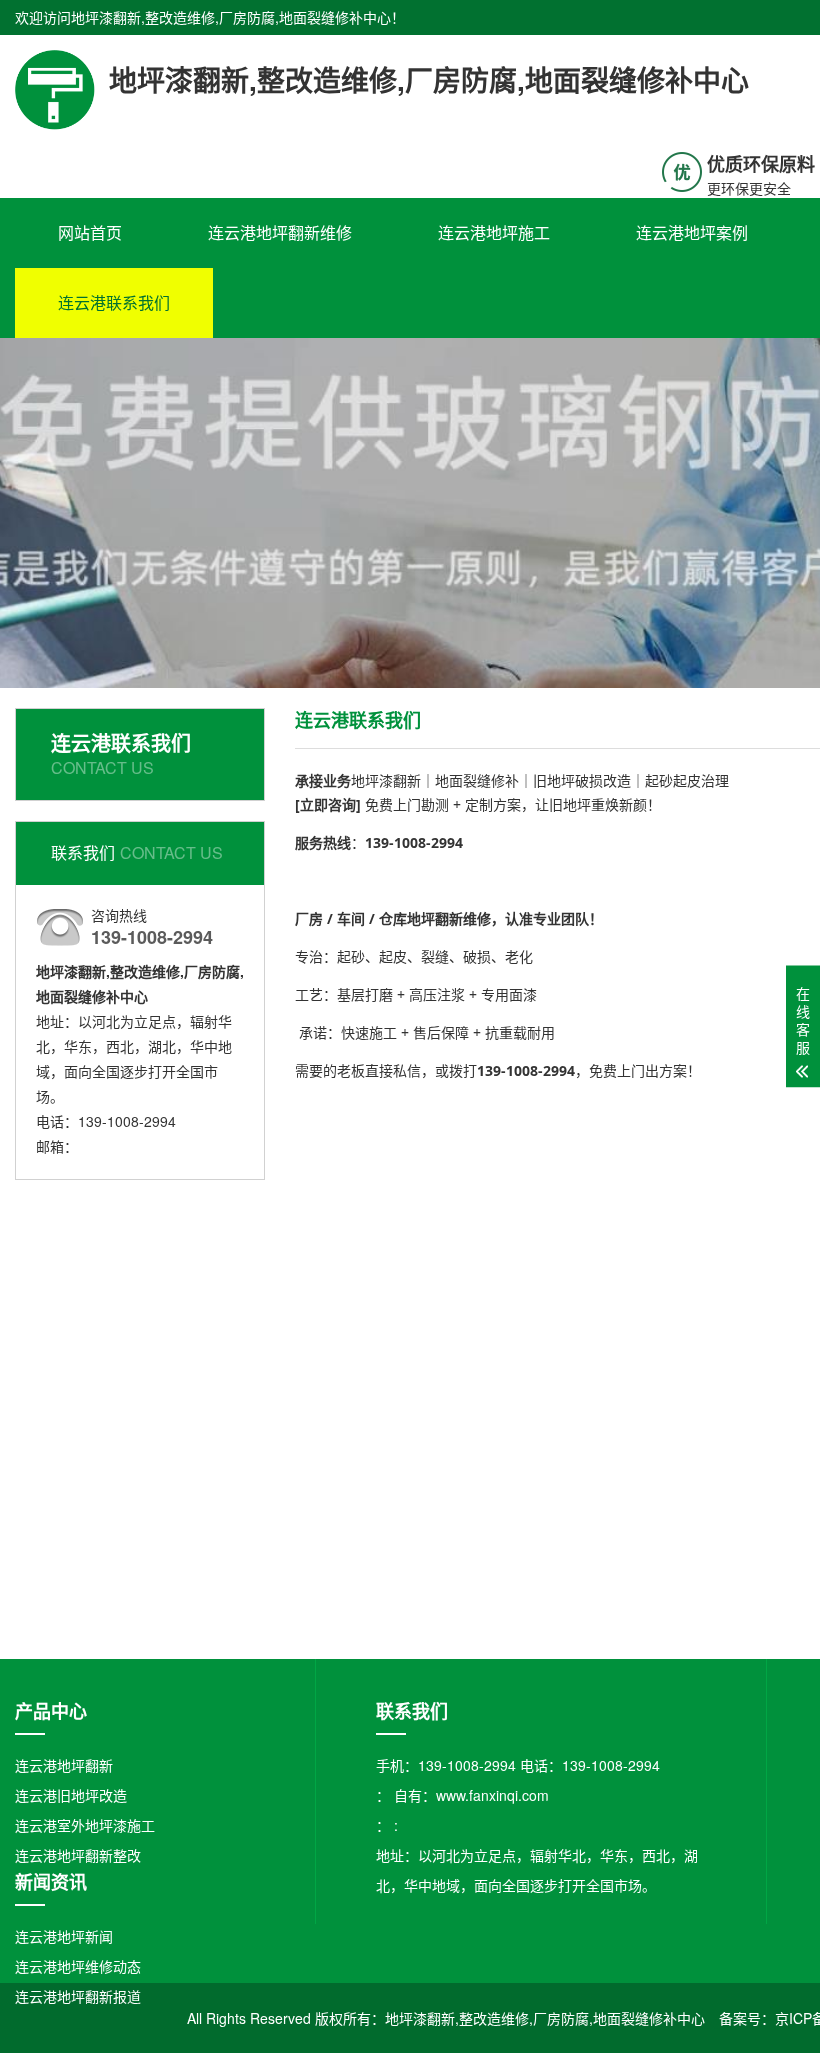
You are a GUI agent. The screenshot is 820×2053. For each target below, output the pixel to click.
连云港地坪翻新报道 (78, 1996)
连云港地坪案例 (692, 232)
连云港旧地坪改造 (71, 1795)
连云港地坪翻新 (64, 1765)
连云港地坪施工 (494, 232)
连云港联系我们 (114, 302)
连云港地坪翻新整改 (78, 1855)
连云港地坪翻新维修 (280, 232)
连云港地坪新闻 (64, 1936)
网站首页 (90, 232)
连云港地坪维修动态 (78, 1966)
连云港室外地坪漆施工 (85, 1825)
